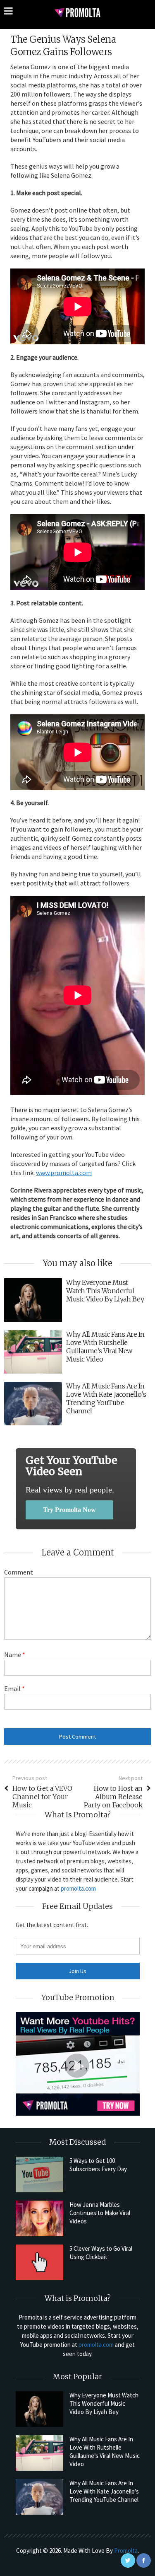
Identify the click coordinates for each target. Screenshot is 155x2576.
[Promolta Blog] (77, 12)
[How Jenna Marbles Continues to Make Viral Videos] (39, 2218)
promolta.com (78, 1888)
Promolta (126, 2551)
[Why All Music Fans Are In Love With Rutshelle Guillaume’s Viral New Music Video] (39, 2453)
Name (15, 1654)
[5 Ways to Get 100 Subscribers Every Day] (39, 2174)
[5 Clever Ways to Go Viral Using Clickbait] (39, 2262)
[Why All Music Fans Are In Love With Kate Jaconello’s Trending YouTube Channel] (39, 2497)
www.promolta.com (64, 1173)
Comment (19, 1572)
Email (14, 1688)
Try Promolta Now (69, 1510)
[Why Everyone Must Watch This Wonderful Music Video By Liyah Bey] (39, 2409)
